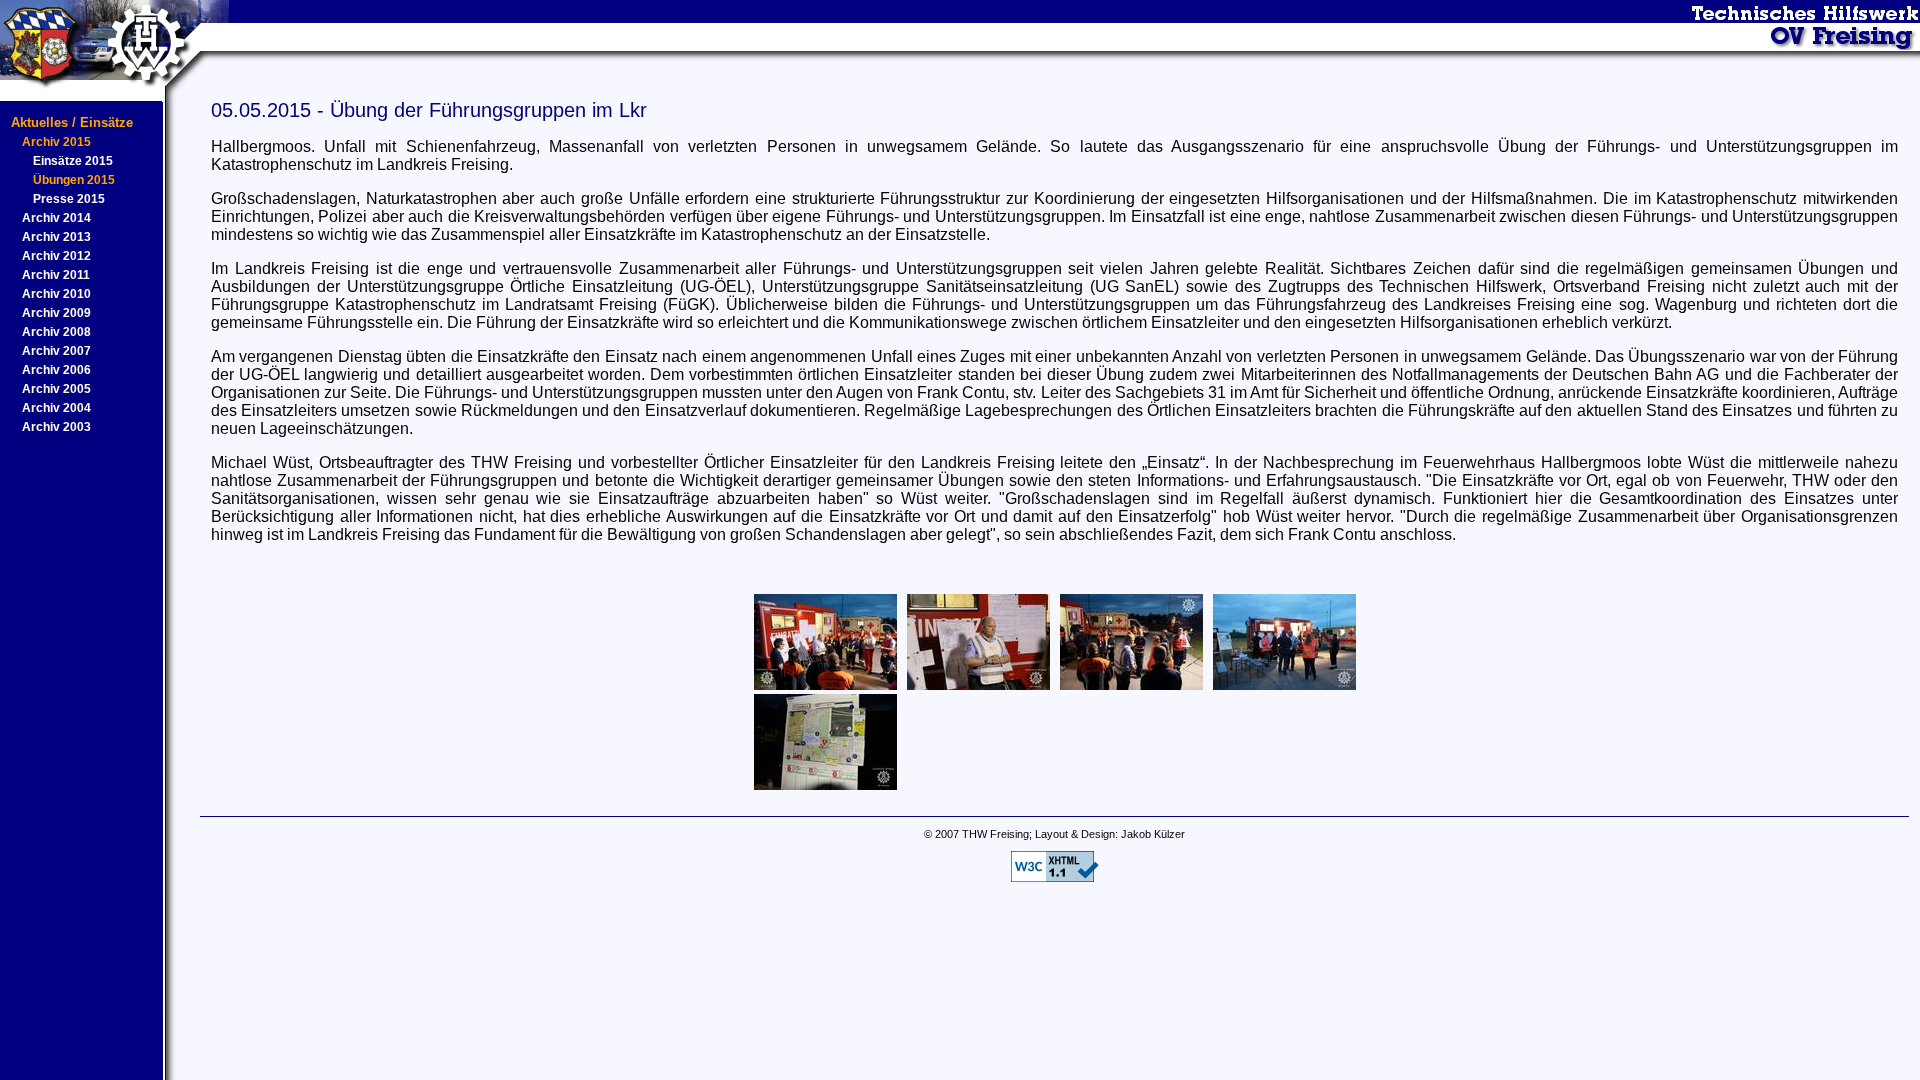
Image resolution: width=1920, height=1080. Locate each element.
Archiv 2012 (56, 256)
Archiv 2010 (56, 294)
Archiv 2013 (56, 237)
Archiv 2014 (56, 218)
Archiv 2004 (56, 408)
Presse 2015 (69, 199)
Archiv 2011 (56, 275)
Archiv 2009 (56, 313)
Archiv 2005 (56, 389)
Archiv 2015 (56, 142)
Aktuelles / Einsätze (72, 122)
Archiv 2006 (56, 370)
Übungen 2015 (74, 180)
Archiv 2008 (56, 332)
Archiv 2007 (56, 351)
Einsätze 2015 (73, 161)
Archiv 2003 (56, 427)
